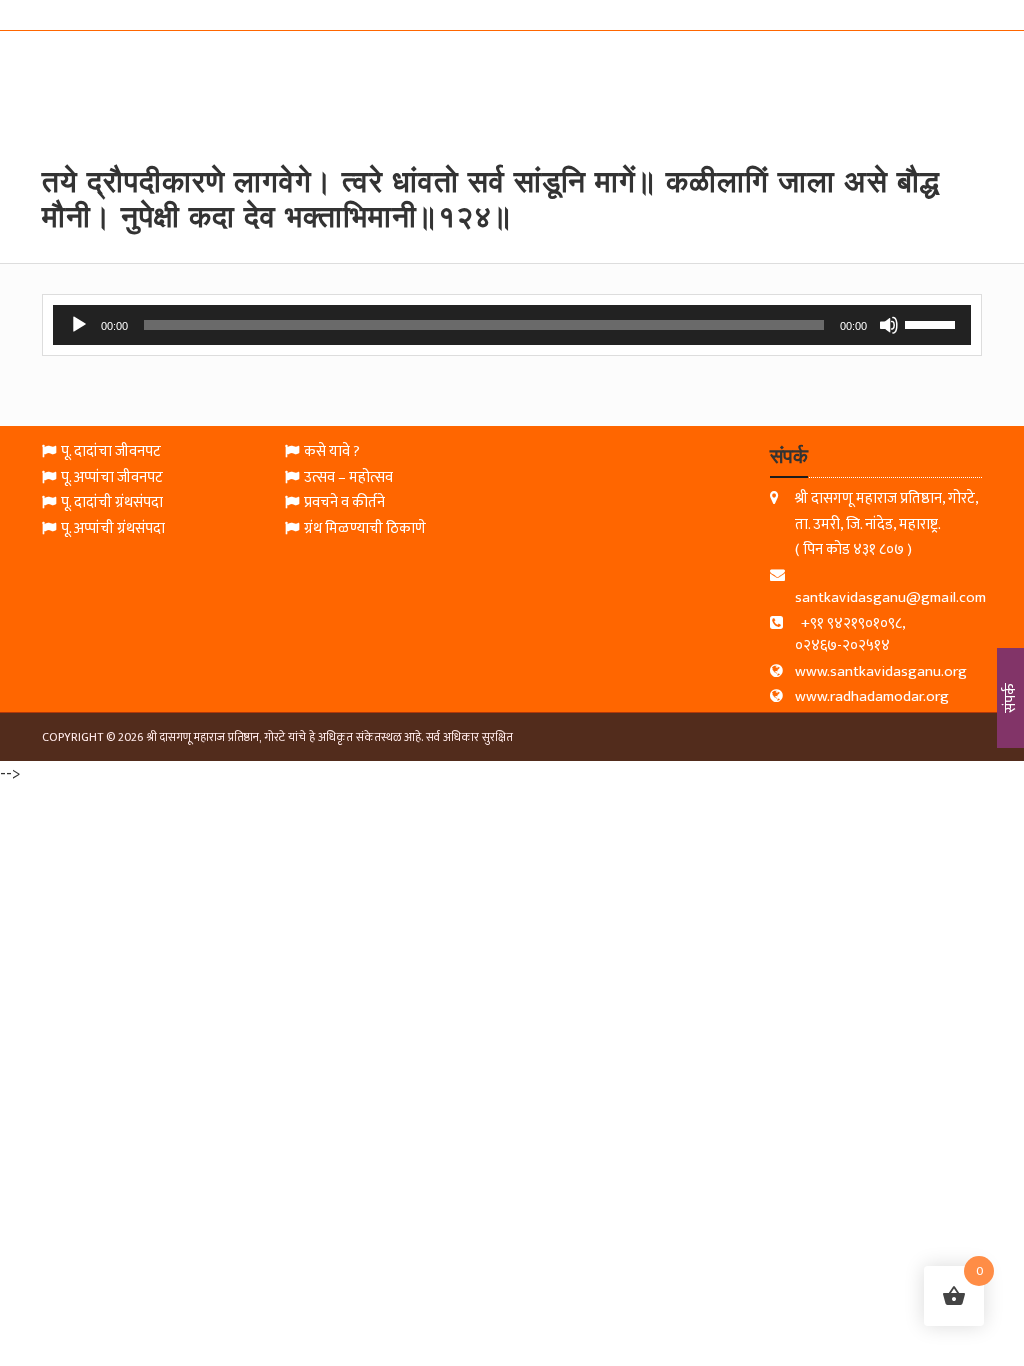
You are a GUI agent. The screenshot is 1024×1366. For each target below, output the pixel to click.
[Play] (79, 325)
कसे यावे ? (332, 452)
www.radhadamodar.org (872, 697)
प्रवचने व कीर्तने (344, 503)
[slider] (933, 323)
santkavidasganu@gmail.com (890, 597)
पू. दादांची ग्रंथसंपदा (112, 503)
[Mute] (889, 325)
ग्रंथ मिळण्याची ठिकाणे (365, 529)
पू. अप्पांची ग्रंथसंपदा (113, 529)
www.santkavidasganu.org (881, 672)
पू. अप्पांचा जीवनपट (112, 478)
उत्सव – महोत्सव (348, 478)
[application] (512, 325)
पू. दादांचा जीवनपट (111, 452)
